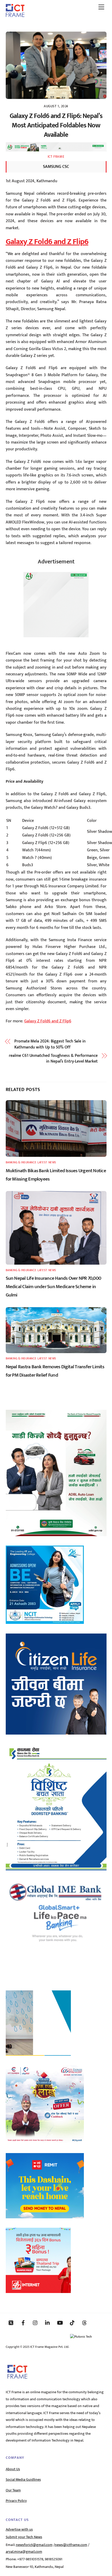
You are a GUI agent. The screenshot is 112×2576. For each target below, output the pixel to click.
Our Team (13, 2490)
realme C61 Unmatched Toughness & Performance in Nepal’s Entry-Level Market (53, 1059)
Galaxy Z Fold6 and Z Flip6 (47, 242)
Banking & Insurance (21, 1162)
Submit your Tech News (24, 2537)
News (52, 1162)
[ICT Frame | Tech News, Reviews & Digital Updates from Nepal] (15, 15)
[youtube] (60, 2322)
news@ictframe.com (71, 2545)
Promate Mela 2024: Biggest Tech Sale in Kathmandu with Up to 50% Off (50, 1044)
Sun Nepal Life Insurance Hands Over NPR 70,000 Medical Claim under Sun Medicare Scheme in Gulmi (54, 1287)
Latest (42, 1162)
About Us (13, 2469)
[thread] (84, 2322)
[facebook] (23, 2322)
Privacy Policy (16, 2501)
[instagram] (35, 2322)
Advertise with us (19, 2530)
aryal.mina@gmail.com (24, 2552)
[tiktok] (72, 2322)
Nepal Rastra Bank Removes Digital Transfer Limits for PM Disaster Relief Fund (55, 1371)
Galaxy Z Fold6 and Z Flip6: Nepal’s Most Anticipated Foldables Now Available (56, 125)
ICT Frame (56, 157)
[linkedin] (48, 2322)
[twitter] (11, 2322)
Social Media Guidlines (23, 2480)
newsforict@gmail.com (34, 2545)
